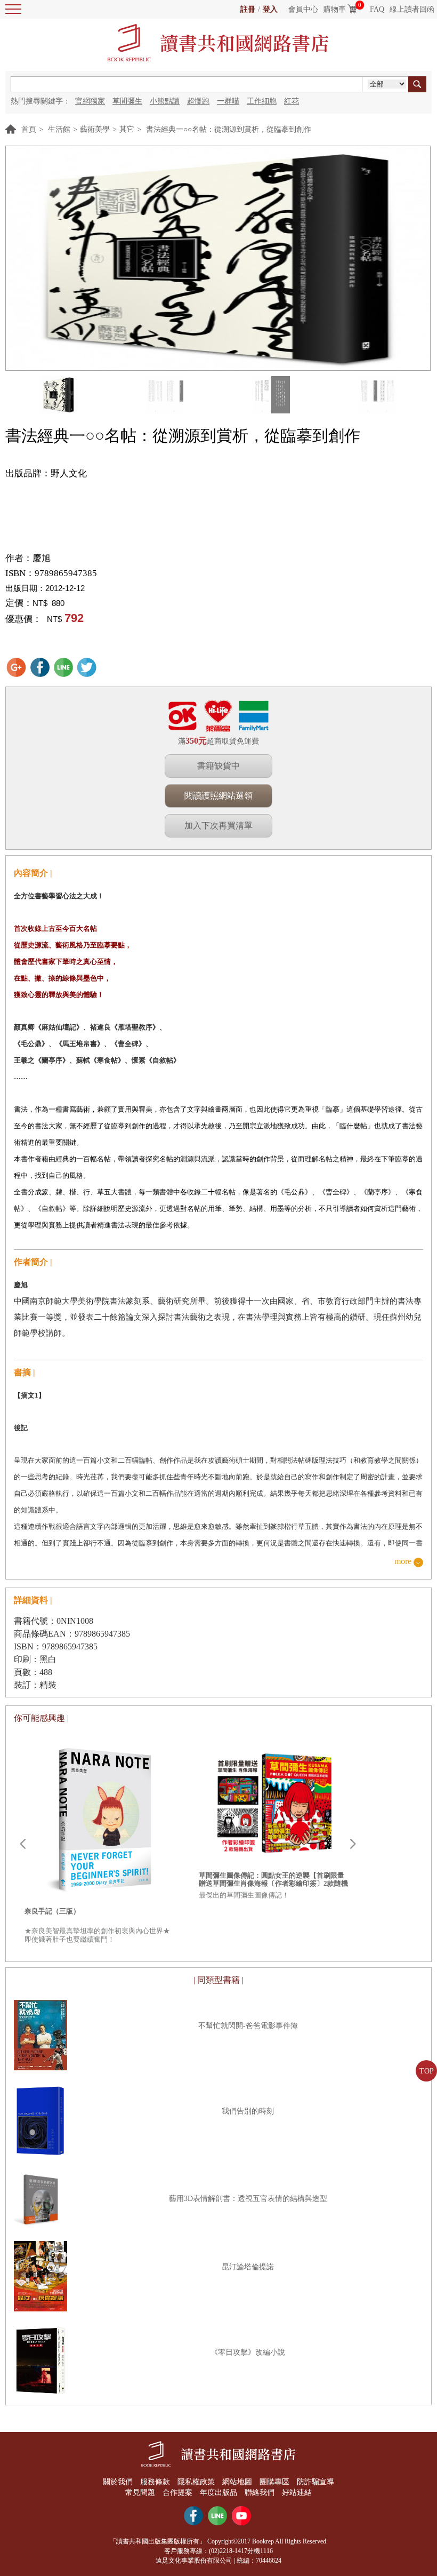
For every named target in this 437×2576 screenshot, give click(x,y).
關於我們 (118, 2482)
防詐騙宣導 (315, 2482)
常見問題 (140, 2493)
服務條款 (155, 2482)
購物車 (335, 9)
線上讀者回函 (412, 9)
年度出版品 (218, 2493)
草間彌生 (127, 101)
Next (353, 1844)
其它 (127, 129)
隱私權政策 (196, 2482)
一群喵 (228, 101)
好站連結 (297, 2493)
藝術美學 (95, 129)
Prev (22, 1844)
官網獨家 (90, 101)
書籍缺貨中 (218, 766)
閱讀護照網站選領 (218, 796)
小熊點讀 (165, 101)
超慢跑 (198, 101)
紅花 (292, 101)
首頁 (29, 129)
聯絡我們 (260, 2493)
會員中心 (303, 9)
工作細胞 (262, 101)
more (403, 1562)
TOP (427, 2071)
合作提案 (177, 2493)
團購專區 (274, 2482)
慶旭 (42, 558)
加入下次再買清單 (218, 826)
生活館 (59, 129)
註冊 (248, 9)
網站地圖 (237, 2482)
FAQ (377, 9)
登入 (270, 9)
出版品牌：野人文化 (46, 473)
